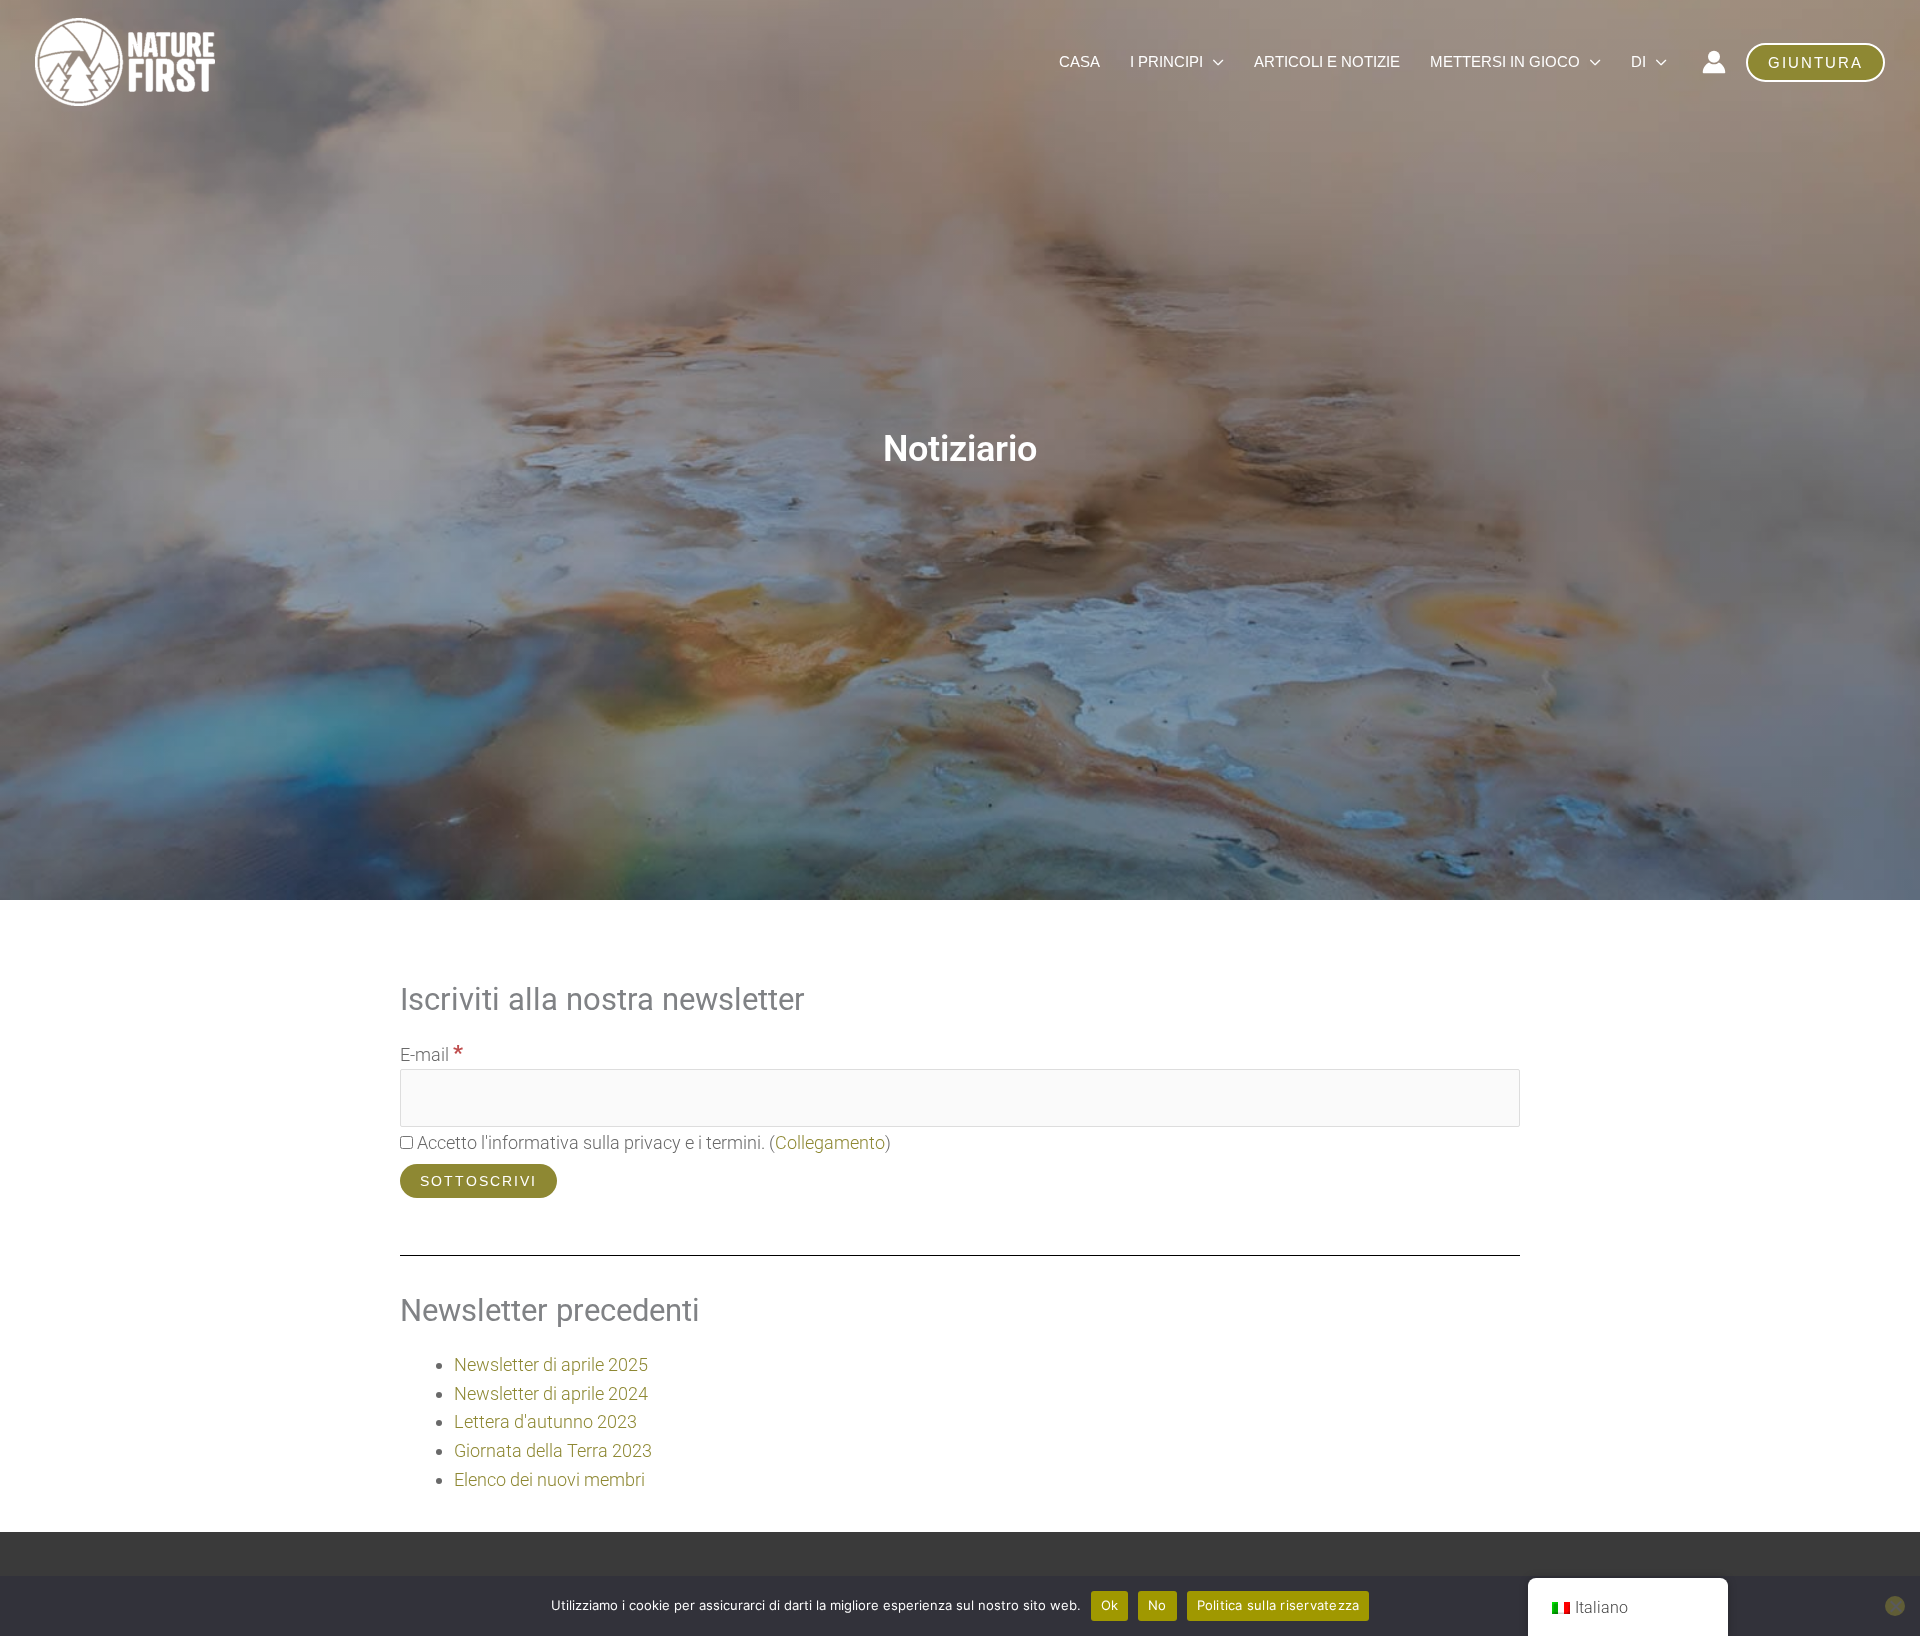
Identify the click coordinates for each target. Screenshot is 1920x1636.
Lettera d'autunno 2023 (545, 1421)
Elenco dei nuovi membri (549, 1479)
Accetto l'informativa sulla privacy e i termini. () (652, 1142)
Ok (1110, 1605)
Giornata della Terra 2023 (553, 1450)
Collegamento (830, 1142)
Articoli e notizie (1327, 61)
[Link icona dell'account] (1714, 62)
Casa (1079, 61)
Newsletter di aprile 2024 (551, 1393)
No (1157, 1605)
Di (1638, 61)
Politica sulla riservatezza (1278, 1605)
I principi (1166, 61)
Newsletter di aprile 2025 (551, 1364)
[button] (1815, 62)
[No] (1895, 1606)
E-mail (431, 1054)
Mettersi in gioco (1505, 61)
